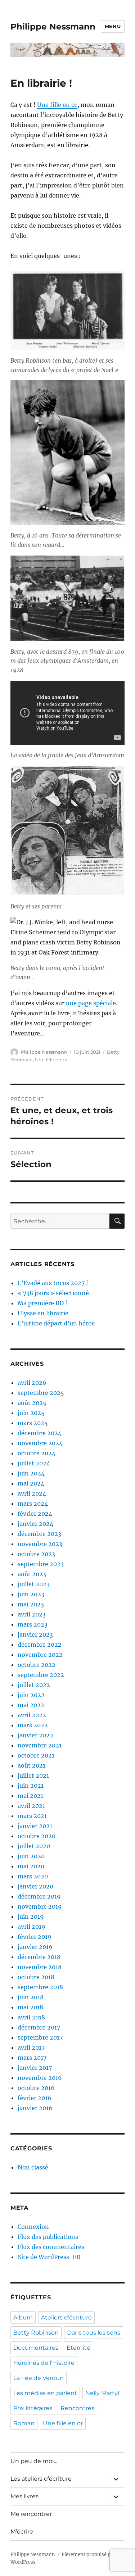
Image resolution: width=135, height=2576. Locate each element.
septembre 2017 (40, 2037)
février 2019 (35, 1937)
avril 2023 (32, 1614)
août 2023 (32, 1574)
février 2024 (35, 1514)
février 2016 (35, 2098)
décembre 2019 (39, 1896)
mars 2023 (33, 1624)
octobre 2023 (36, 1554)
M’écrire (22, 2532)
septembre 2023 (41, 1564)
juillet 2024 (34, 1463)
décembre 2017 (39, 2027)
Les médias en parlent (45, 2393)
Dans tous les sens (94, 2333)
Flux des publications (48, 2237)
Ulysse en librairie (43, 1313)
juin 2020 (31, 1856)
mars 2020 (33, 1876)
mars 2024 (33, 1504)
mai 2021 (30, 1796)
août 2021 (31, 1765)
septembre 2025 (41, 1393)
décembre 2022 (40, 1645)
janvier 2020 (35, 1886)
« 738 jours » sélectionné (53, 1293)
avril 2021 (31, 1806)
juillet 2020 (34, 1846)
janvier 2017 (35, 2068)
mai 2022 (31, 1705)
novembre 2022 (40, 1655)
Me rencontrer (31, 2514)
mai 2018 (30, 2007)
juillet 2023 (34, 1584)
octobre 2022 (37, 1665)
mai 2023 (31, 1604)
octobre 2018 (36, 1977)
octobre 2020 (37, 1836)
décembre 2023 (39, 1534)
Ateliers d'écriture (66, 2318)
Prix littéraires (33, 2408)
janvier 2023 (35, 1634)
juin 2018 (31, 1997)
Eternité (78, 2348)
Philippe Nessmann (53, 27)
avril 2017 (31, 2047)
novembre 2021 (40, 1745)
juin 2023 (31, 1594)
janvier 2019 (35, 1947)
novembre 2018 (40, 1967)
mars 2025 (33, 1423)
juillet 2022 (34, 1685)
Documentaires (36, 2348)
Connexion (33, 2227)
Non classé (33, 2167)
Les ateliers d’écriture (41, 2479)
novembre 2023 (40, 1544)
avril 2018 (31, 2017)
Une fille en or (57, 105)
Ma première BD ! (42, 1303)
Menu (113, 26)
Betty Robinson (36, 2333)
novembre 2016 (40, 2078)
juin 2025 (31, 1413)
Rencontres (77, 2408)
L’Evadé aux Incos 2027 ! (53, 1283)
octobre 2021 (36, 1755)
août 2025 (32, 1403)
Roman (24, 2423)
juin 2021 (31, 1786)
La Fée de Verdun (39, 2378)
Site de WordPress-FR (49, 2257)
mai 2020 (31, 1866)
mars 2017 (32, 2058)
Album (23, 2318)
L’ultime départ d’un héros (56, 1323)
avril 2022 (32, 1715)
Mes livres (24, 2496)
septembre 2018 (40, 1987)
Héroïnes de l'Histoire (44, 2363)
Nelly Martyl (102, 2393)
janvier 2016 (35, 2108)
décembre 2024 (40, 1433)
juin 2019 (31, 1917)
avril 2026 (32, 1383)
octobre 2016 (36, 2088)
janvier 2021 (35, 1826)
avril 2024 (32, 1493)
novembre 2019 (40, 1906)
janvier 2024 (35, 1524)
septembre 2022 (41, 1675)
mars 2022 (33, 1725)
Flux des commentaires (51, 2247)
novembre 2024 (40, 1443)
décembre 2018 (39, 1957)
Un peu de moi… (34, 2461)
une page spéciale (91, 1003)
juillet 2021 (33, 1775)
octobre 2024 (37, 1453)
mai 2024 (31, 1483)
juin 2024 (31, 1473)
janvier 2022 (35, 1735)
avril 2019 (31, 1927)
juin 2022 (31, 1695)
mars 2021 (32, 1816)
